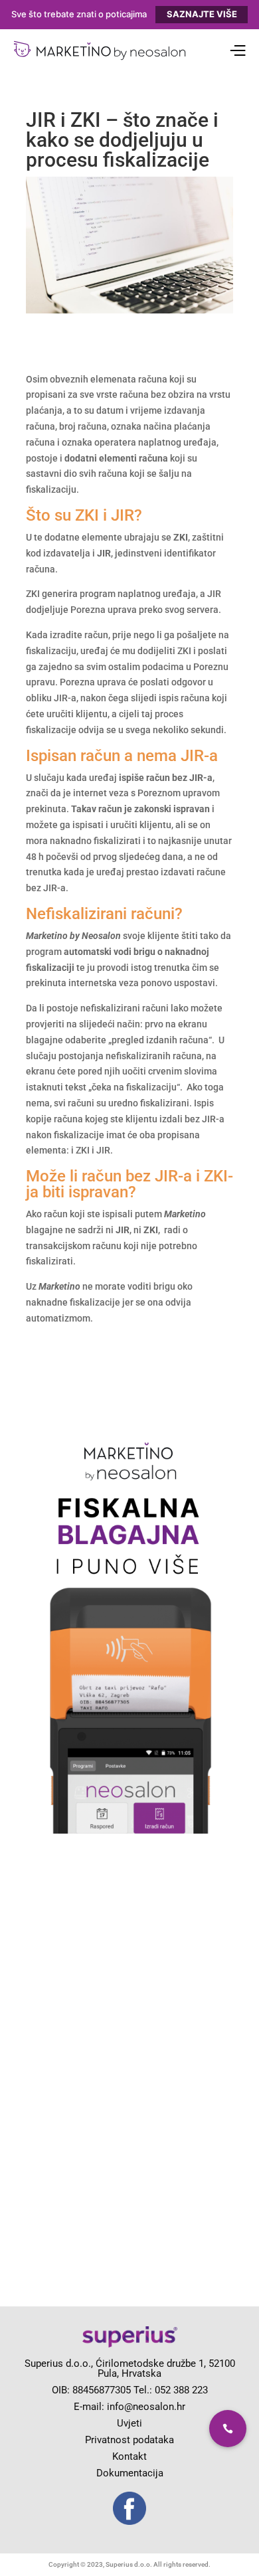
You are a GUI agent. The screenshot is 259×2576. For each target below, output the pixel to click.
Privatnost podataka (129, 2440)
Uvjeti (129, 2423)
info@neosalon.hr (146, 2407)
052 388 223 (181, 2390)
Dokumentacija (130, 2473)
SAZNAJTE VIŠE (202, 14)
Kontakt (129, 2456)
